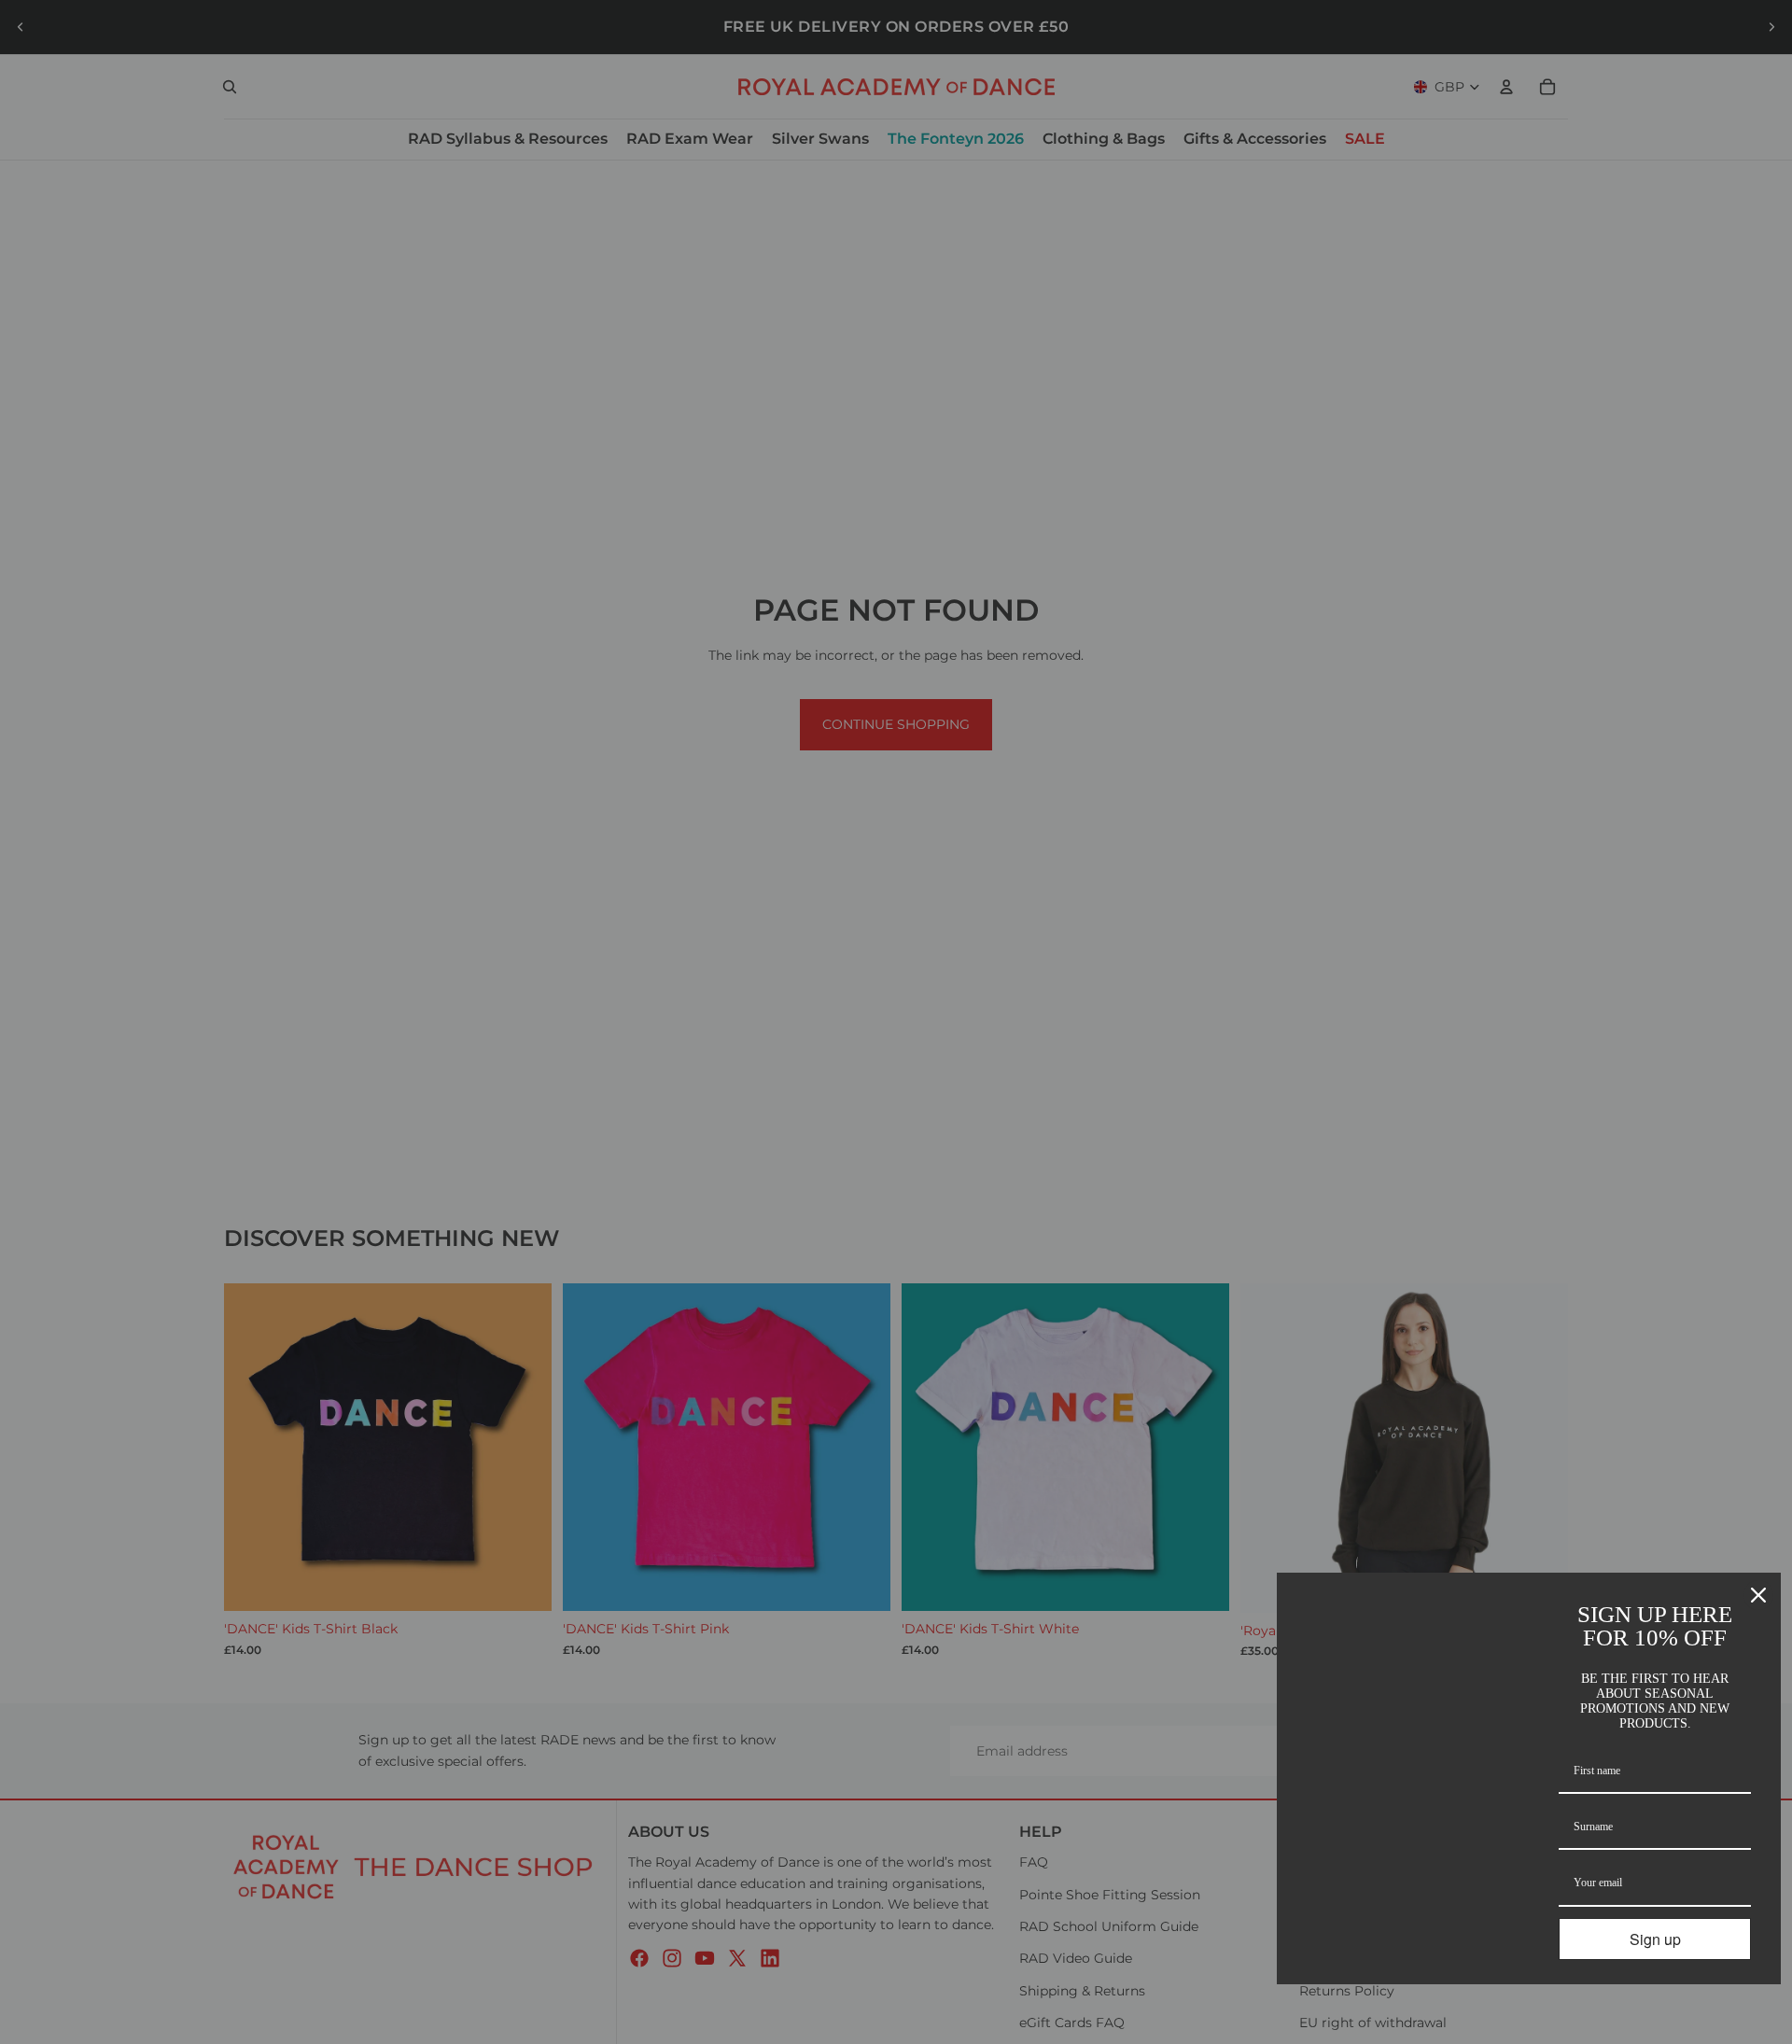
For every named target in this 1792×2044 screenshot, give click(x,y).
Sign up (1655, 1939)
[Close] (1758, 1595)
